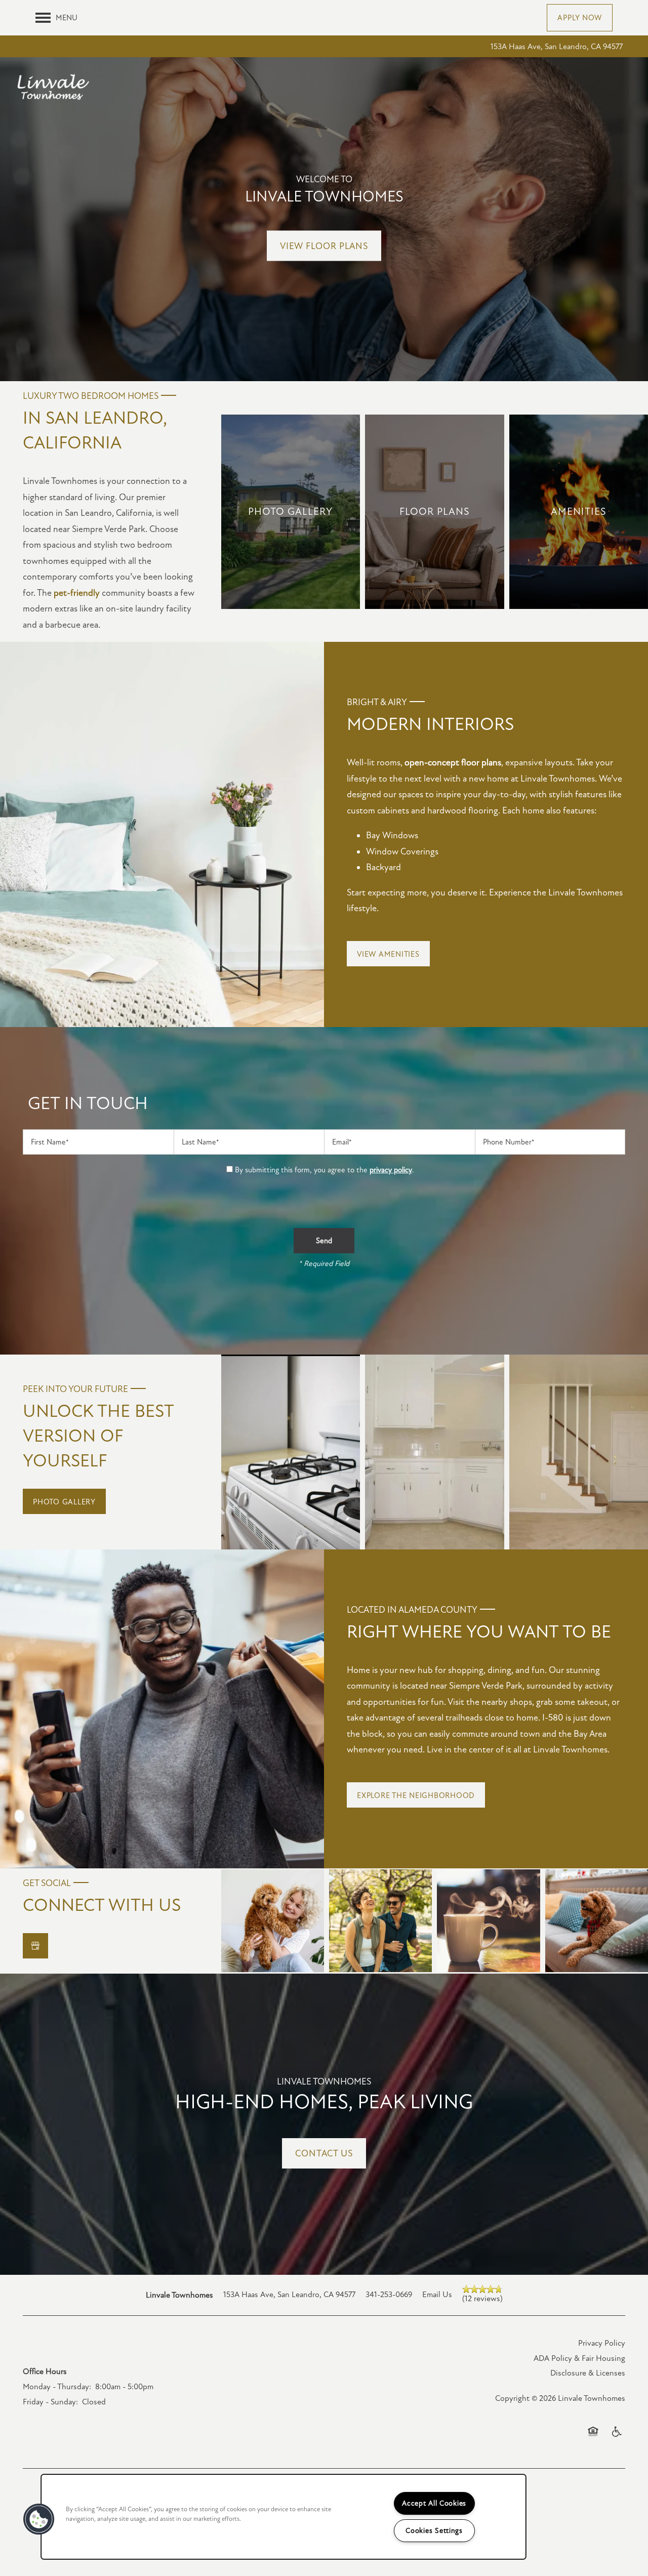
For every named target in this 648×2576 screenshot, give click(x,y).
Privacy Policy (602, 2343)
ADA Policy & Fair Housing (579, 2358)
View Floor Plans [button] (324, 246)
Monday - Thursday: (57, 2387)
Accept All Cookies (434, 2503)
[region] (283, 2517)
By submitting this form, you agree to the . (325, 1170)
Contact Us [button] (324, 2153)
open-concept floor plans (453, 762)
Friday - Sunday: (50, 2402)
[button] (580, 18)
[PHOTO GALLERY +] (291, 512)
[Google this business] (35, 1946)
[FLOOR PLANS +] (434, 512)
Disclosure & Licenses (588, 2373)
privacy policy (391, 1170)
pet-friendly (77, 593)
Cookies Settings (434, 2531)
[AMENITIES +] (579, 512)
